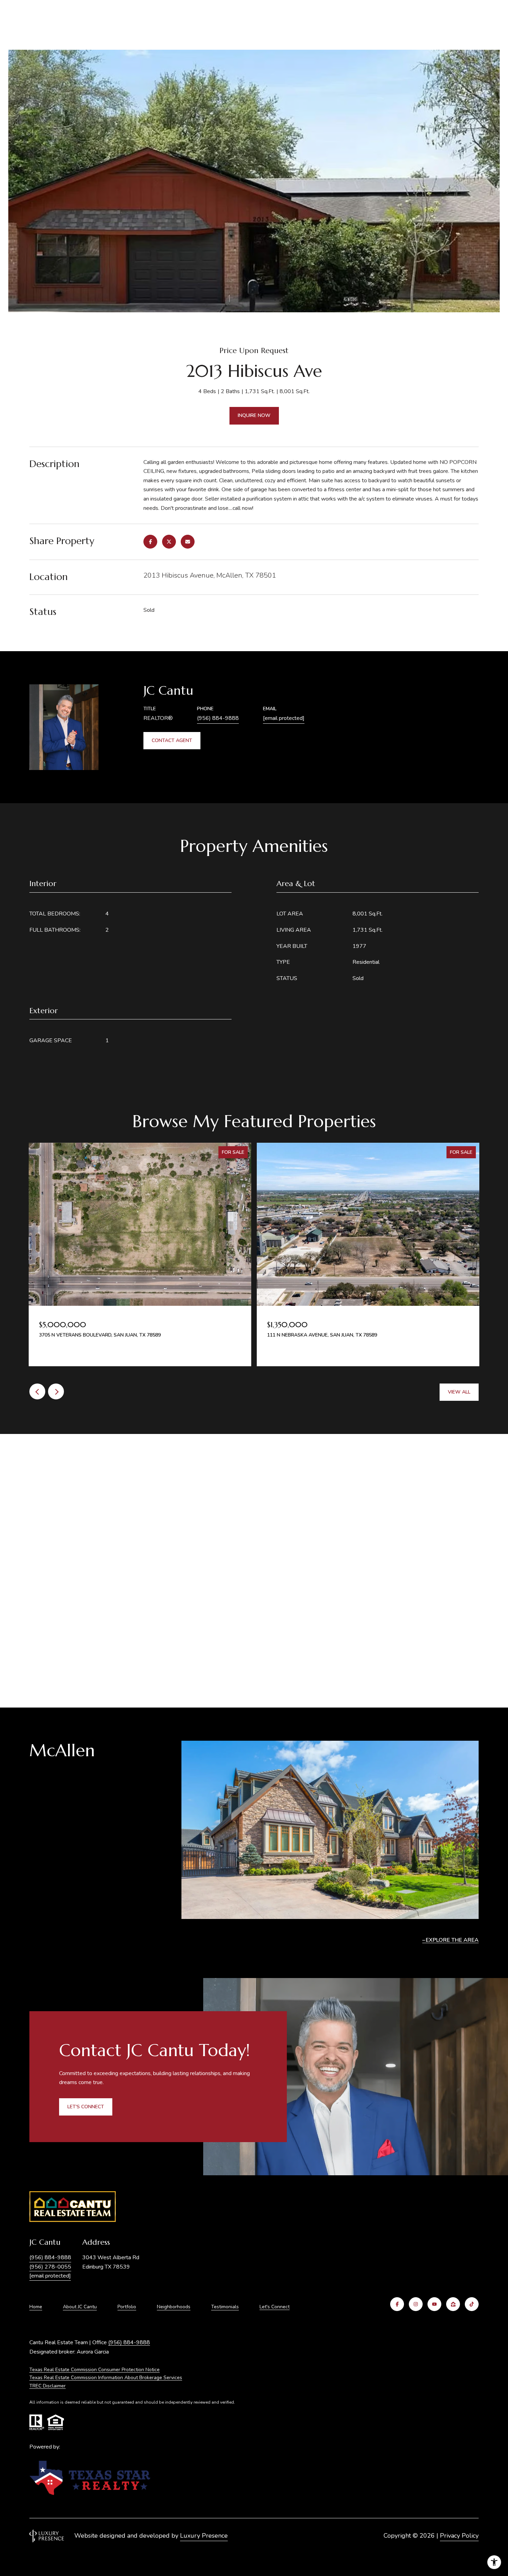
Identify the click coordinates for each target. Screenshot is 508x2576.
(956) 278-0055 (50, 2267)
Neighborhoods (174, 2307)
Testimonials (225, 2307)
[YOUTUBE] (434, 2304)
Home (36, 2307)
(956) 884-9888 (218, 718)
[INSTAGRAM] (416, 2304)
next (56, 1391)
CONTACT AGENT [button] (172, 740)
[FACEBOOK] (397, 2304)
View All (459, 1392)
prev (37, 1391)
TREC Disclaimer (48, 2386)
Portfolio (127, 2307)
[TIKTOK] (472, 2304)
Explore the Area (452, 1940)
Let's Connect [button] (86, 2107)
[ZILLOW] (453, 2304)
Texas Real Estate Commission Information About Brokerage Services (106, 2378)
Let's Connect (275, 2307)
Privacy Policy (459, 2536)
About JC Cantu (80, 2307)
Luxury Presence (204, 2536)
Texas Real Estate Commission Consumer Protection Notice (95, 2370)
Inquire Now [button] (254, 415)
